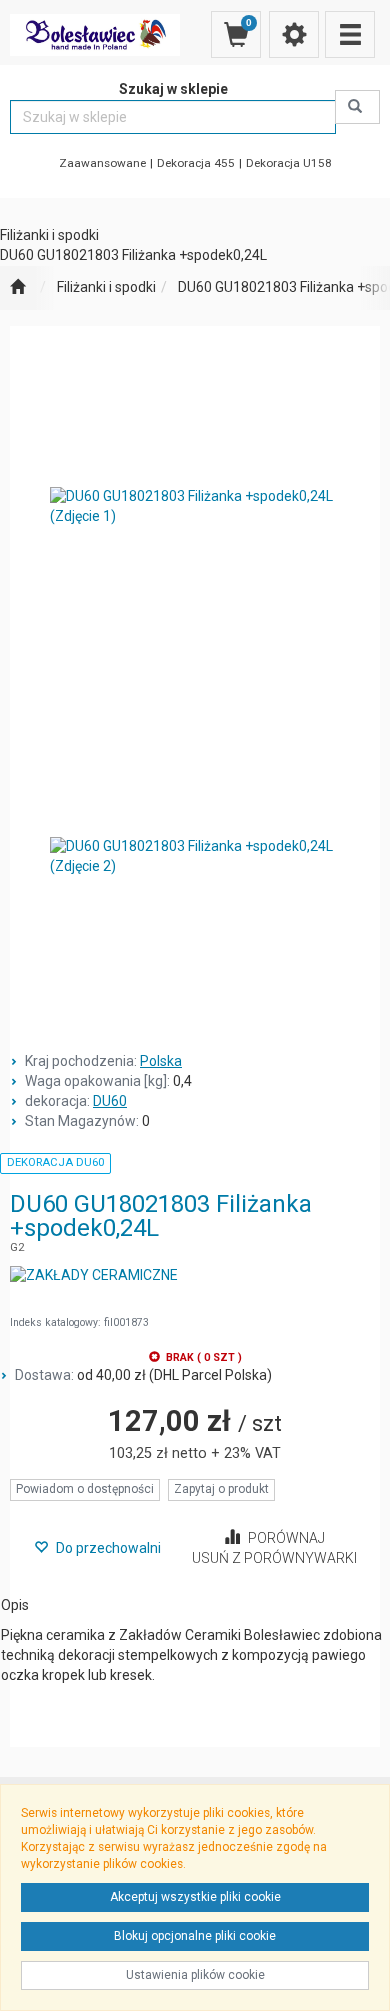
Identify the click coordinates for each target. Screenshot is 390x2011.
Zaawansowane (102, 163)
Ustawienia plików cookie (195, 1975)
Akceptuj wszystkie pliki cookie (195, 1897)
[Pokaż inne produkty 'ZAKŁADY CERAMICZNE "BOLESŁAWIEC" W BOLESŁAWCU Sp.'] (94, 1276)
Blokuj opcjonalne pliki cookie (195, 1936)
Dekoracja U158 (289, 163)
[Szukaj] (357, 107)
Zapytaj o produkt (221, 1489)
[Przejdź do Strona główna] (17, 288)
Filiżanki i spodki (106, 287)
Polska (161, 1061)
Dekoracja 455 (196, 163)
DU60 (110, 1101)
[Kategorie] (350, 34)
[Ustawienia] (294, 34)
